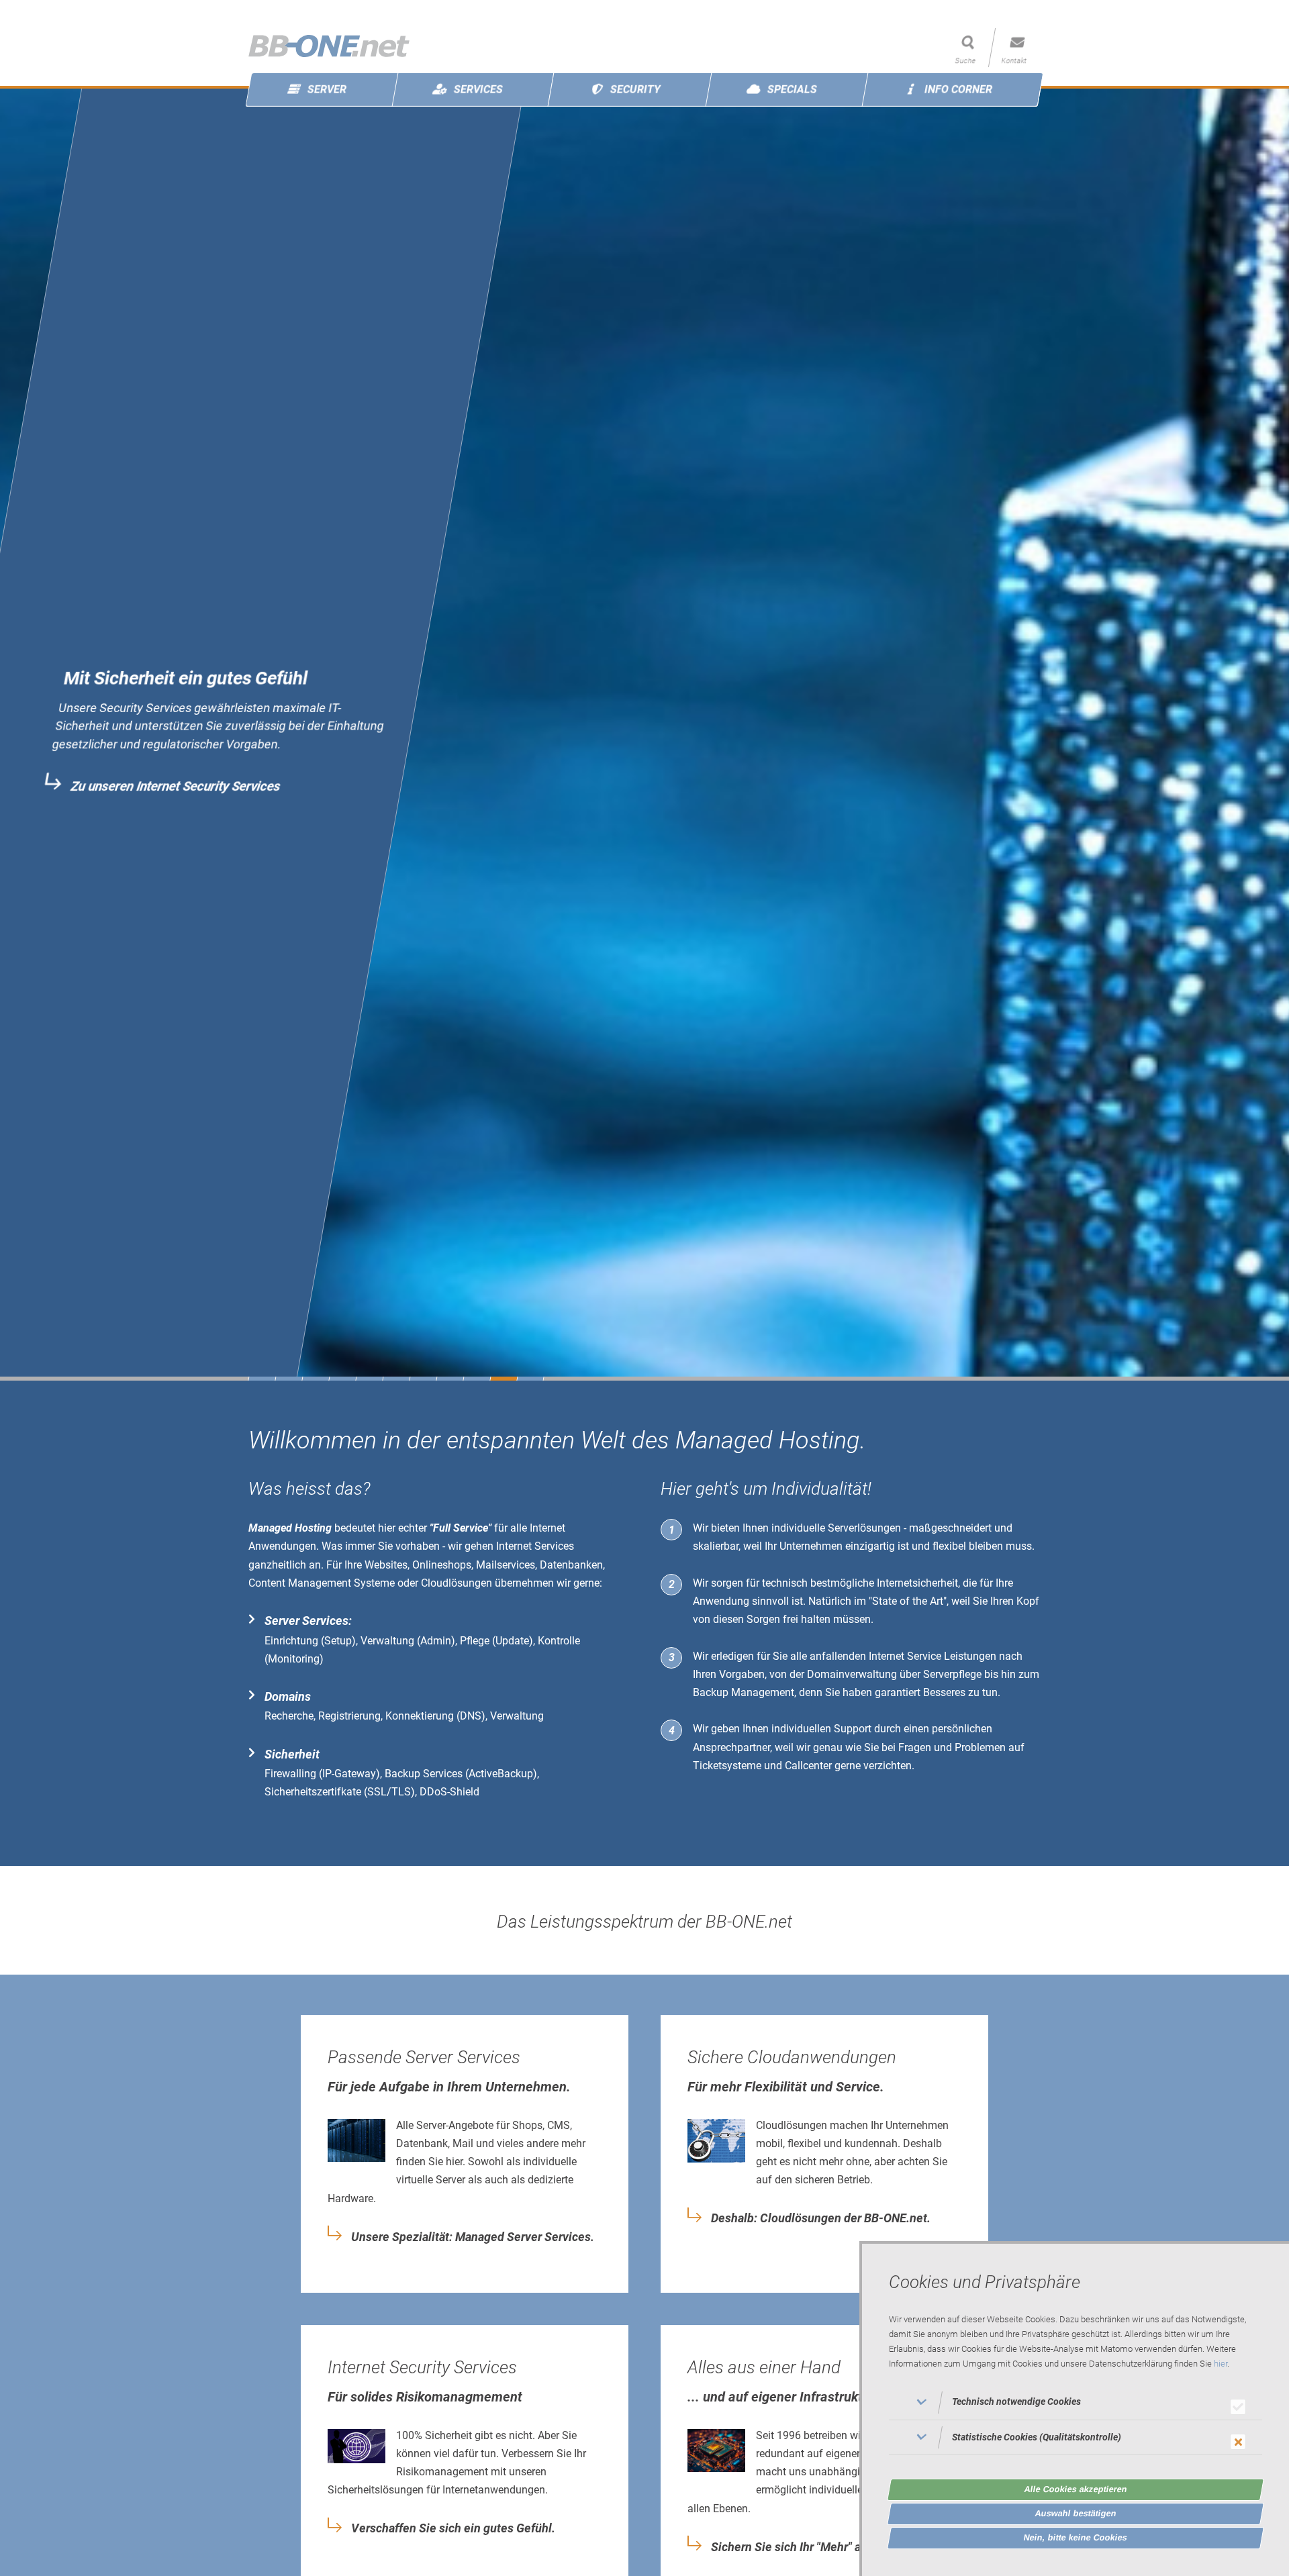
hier (1221, 2364)
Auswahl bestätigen (1076, 2513)
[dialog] (1074, 2409)
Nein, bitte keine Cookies (1076, 2537)
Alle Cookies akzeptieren (1076, 2489)
